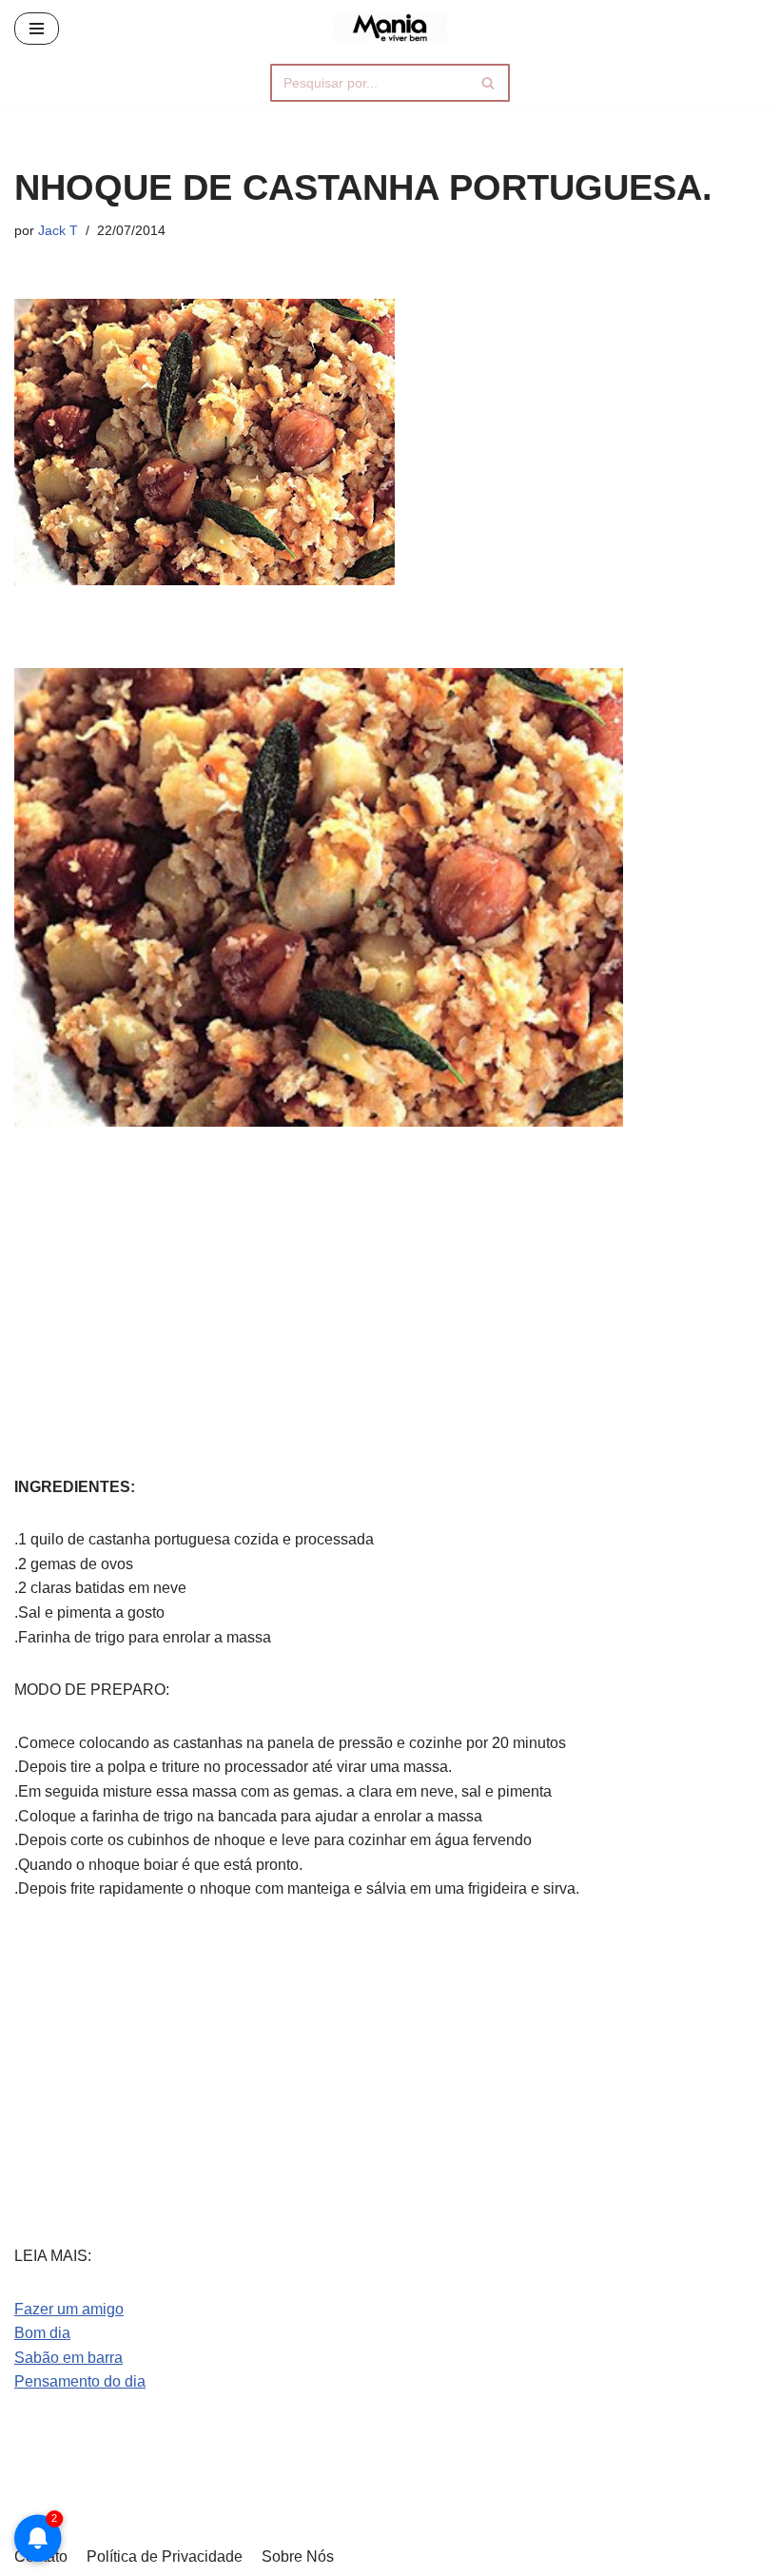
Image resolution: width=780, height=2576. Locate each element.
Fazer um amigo (69, 2309)
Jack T (58, 230)
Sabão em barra (68, 2358)
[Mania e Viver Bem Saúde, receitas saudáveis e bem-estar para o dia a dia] (390, 28)
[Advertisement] (390, 1279)
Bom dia (42, 2333)
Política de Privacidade (165, 2556)
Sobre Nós (298, 2556)
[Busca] (488, 83)
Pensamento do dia (80, 2381)
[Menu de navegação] (37, 29)
